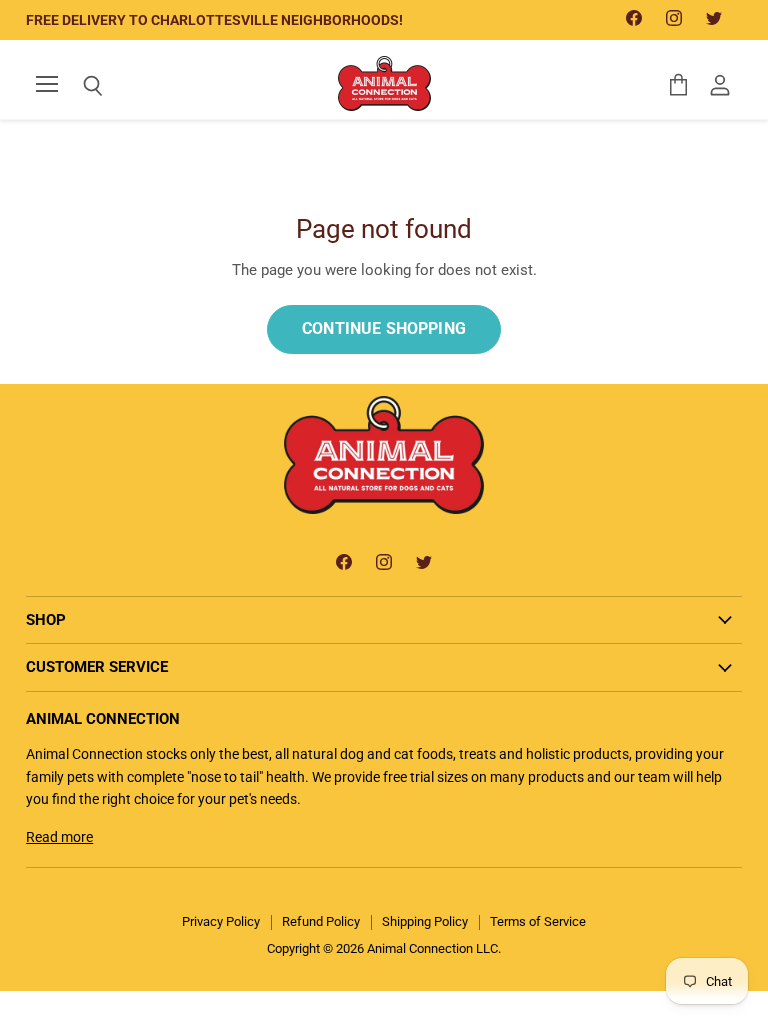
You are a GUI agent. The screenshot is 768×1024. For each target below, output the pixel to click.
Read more (59, 837)
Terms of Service (538, 921)
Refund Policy (321, 921)
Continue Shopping (384, 328)
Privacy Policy (221, 921)
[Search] (78, 86)
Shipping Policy (425, 921)
